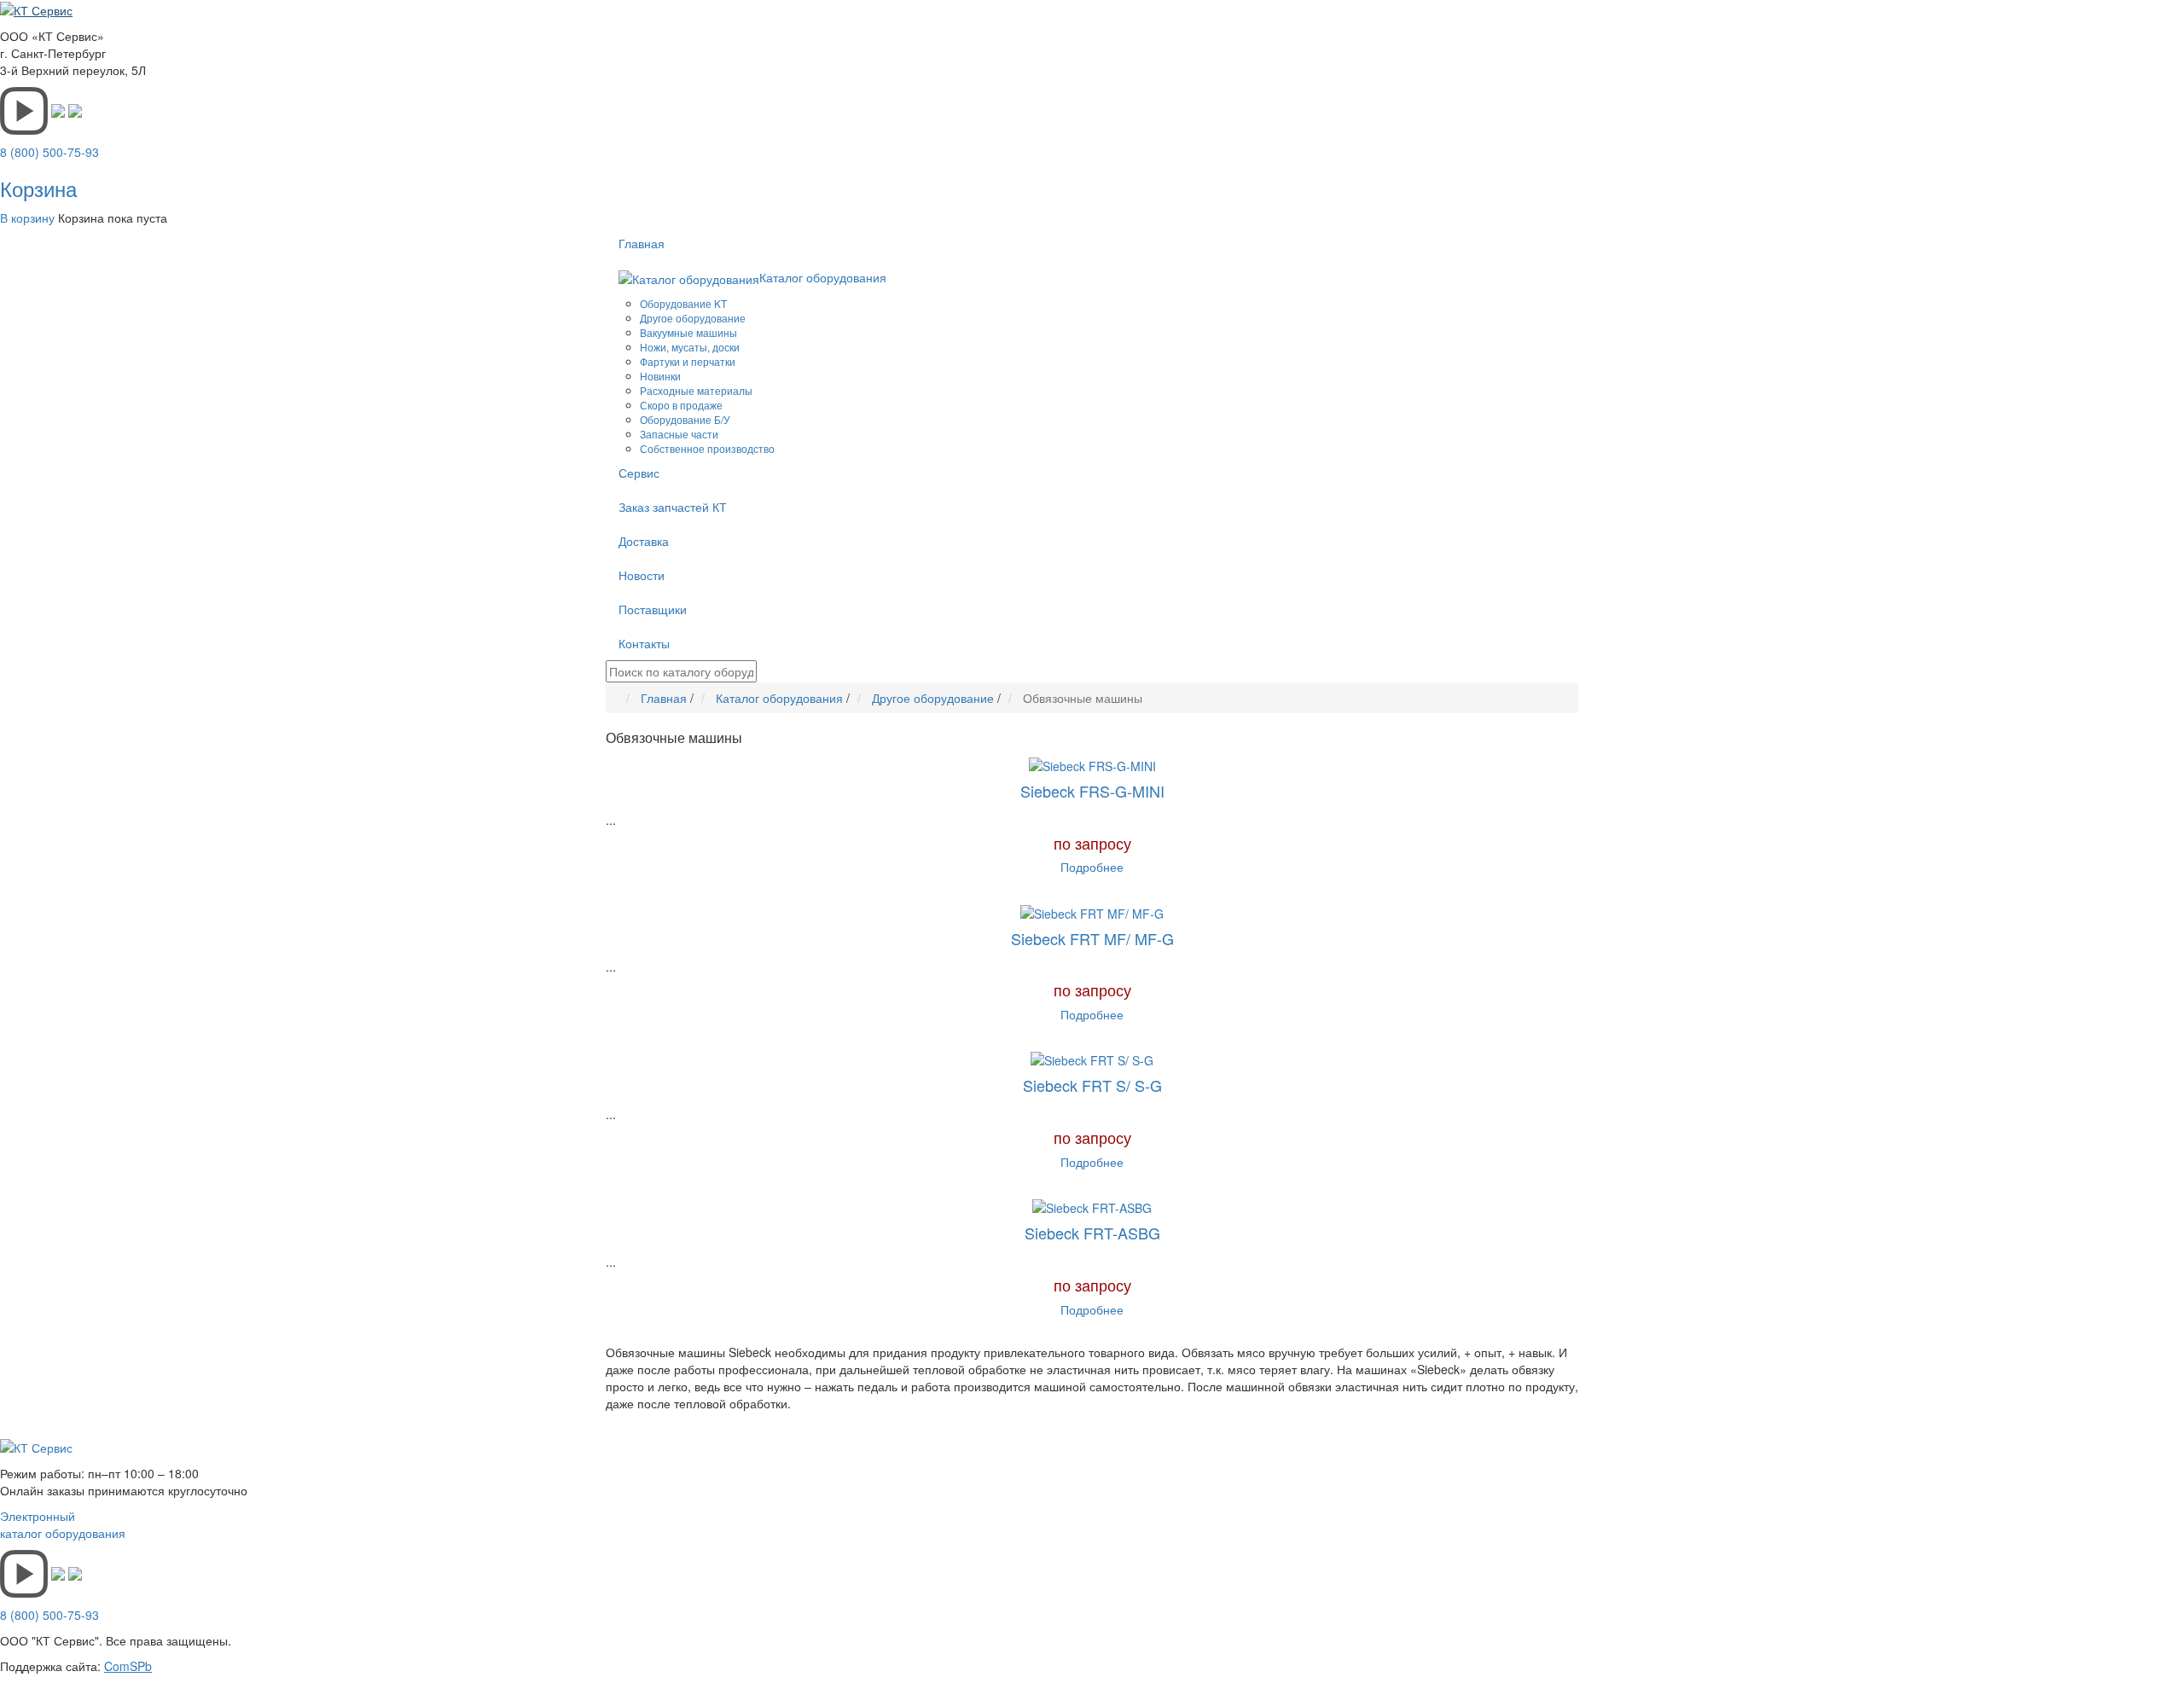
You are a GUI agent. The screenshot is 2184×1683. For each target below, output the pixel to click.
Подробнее (1092, 867)
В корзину (27, 218)
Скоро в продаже (681, 405)
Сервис (639, 473)
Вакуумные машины (688, 332)
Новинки (660, 376)
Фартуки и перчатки (688, 361)
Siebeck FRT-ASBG (1092, 1233)
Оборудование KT (683, 303)
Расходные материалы (696, 390)
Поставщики (653, 609)
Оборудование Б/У (685, 419)
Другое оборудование (693, 318)
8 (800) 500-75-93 (49, 152)
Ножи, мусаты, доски (690, 347)
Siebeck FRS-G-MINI (1092, 791)
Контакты (644, 643)
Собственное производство (707, 448)
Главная (642, 243)
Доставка (644, 541)
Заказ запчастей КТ (673, 507)
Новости (642, 575)
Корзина (38, 188)
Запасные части (679, 434)
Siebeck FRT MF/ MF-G (1092, 938)
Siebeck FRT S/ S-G (1092, 1085)
